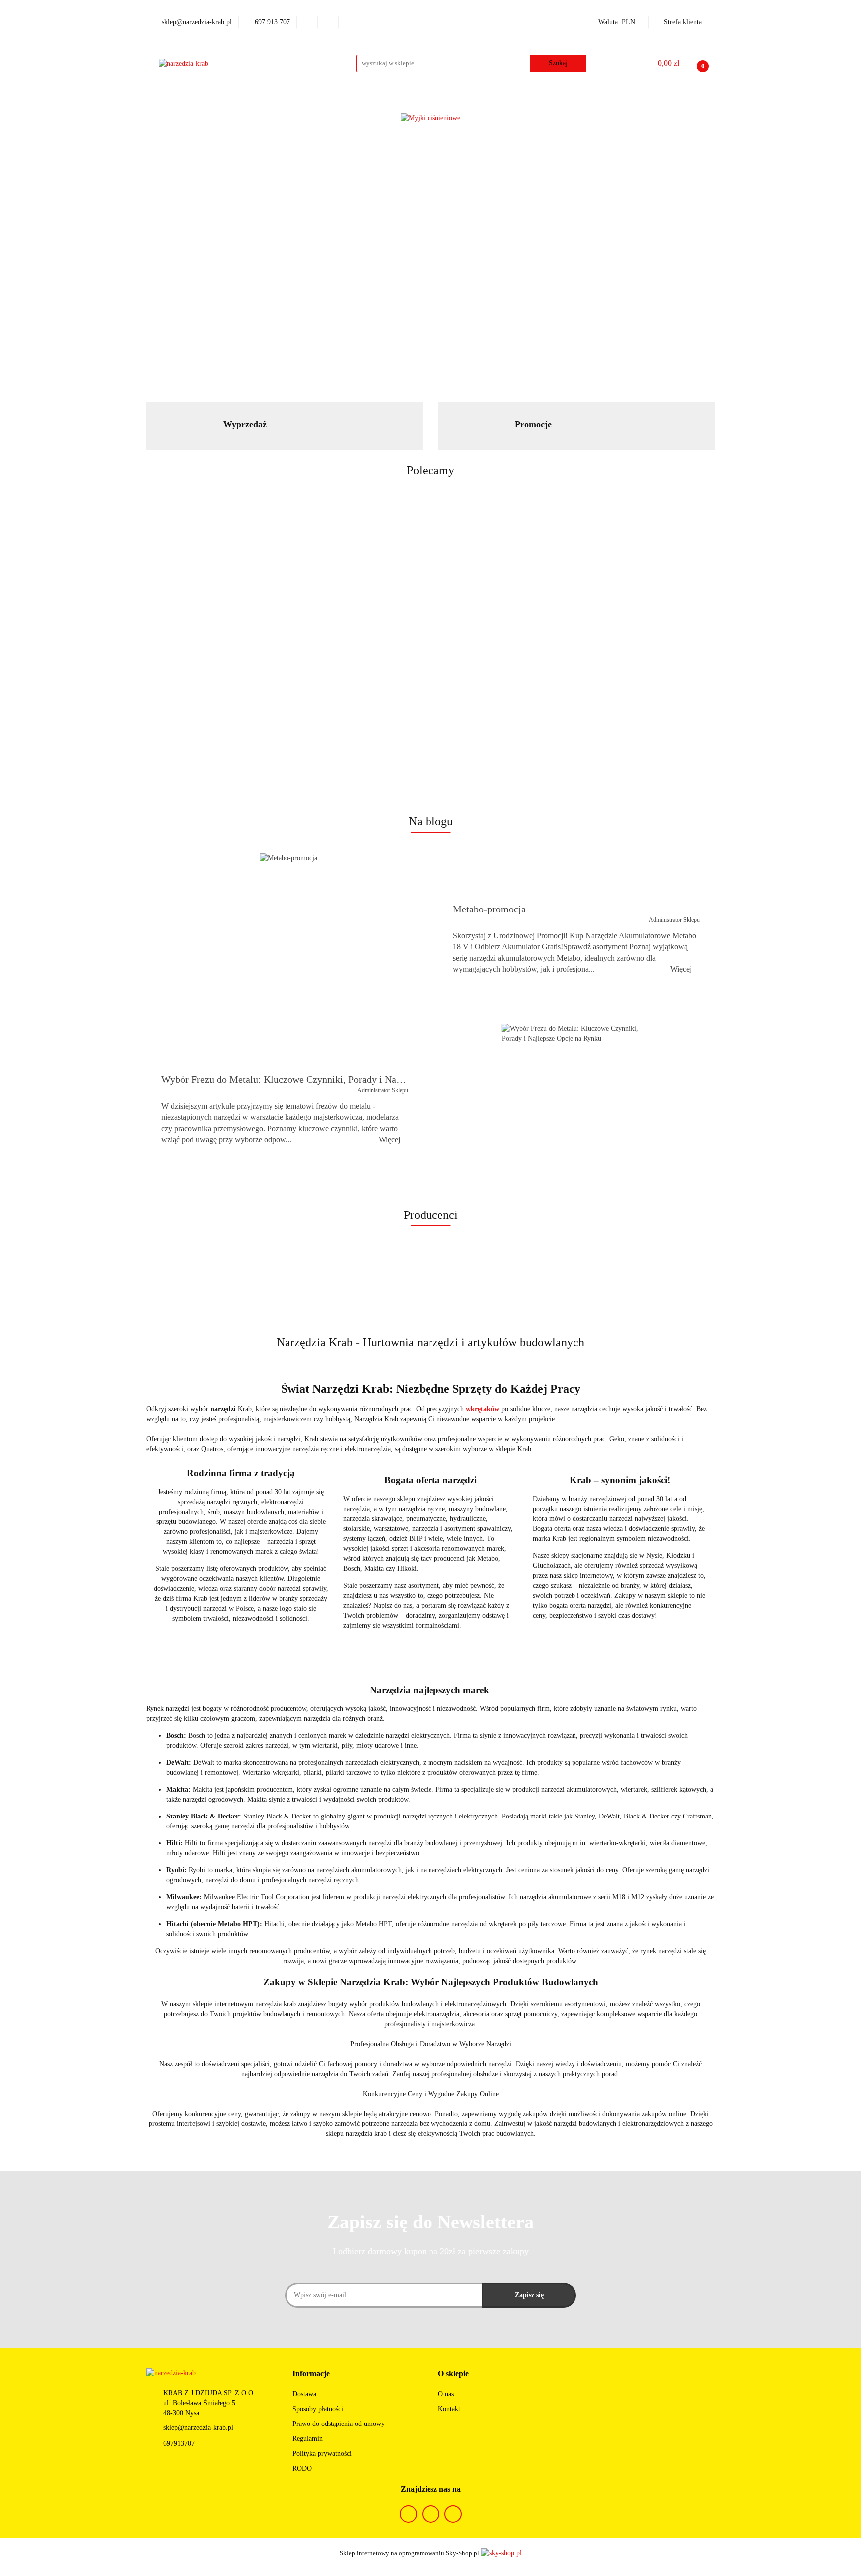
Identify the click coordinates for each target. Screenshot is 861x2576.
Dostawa (304, 2394)
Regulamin (308, 2439)
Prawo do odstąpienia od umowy (339, 2424)
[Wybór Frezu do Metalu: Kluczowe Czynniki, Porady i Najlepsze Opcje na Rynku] (573, 1109)
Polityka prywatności (322, 2454)
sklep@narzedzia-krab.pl (198, 2428)
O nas (446, 2394)
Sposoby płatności (318, 2409)
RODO (302, 2469)
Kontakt (449, 2409)
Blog (579, 102)
